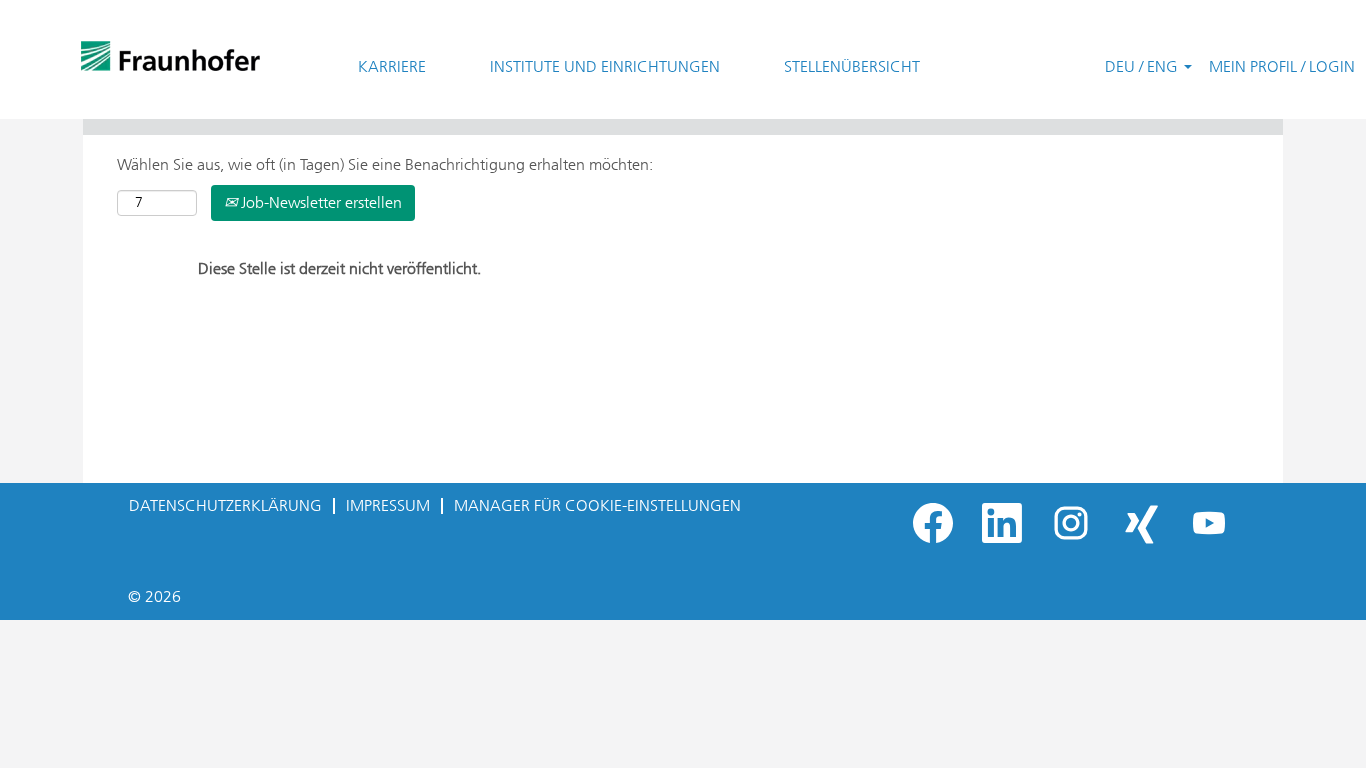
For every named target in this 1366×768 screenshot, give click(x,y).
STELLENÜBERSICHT (852, 66)
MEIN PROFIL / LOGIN (1282, 66)
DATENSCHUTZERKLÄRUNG (225, 505)
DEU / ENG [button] (1143, 66)
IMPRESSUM (388, 505)
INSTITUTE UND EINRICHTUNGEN (605, 66)
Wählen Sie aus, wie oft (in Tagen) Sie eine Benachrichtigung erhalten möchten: (385, 164)
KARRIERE (392, 66)
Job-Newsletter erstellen (319, 202)
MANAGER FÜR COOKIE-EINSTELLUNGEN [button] (597, 505)
